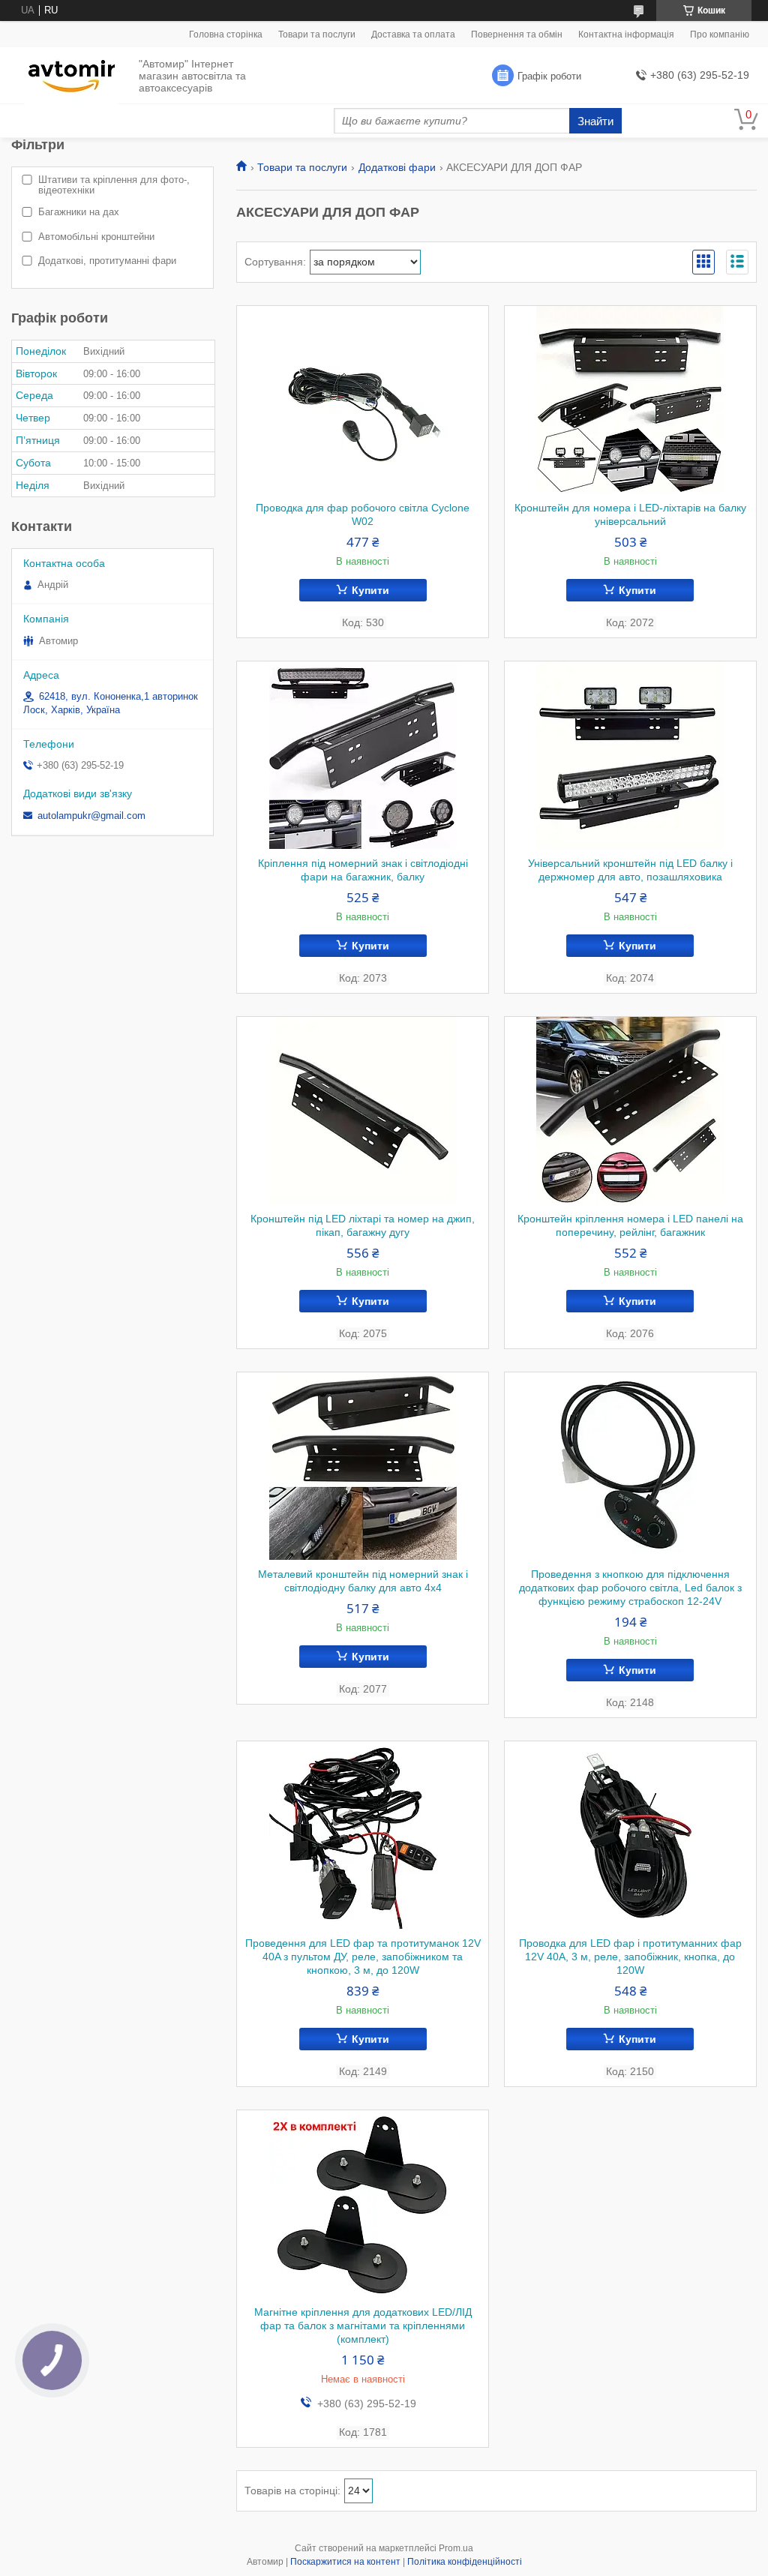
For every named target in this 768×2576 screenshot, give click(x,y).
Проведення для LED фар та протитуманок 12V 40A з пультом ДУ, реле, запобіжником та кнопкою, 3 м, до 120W (363, 1957)
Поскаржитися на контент (345, 2562)
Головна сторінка (226, 34)
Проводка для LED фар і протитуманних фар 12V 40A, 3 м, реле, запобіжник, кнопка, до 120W (630, 1957)
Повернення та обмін (517, 34)
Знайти (595, 121)
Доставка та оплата (413, 34)
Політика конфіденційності (465, 2562)
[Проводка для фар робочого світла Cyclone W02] (363, 400)
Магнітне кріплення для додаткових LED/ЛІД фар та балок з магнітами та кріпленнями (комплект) (363, 2326)
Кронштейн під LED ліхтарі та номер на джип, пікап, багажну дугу (363, 1225)
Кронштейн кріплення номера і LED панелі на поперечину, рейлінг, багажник (630, 1225)
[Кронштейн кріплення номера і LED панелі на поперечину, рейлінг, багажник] (630, 1111)
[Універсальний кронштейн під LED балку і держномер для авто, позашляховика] (630, 755)
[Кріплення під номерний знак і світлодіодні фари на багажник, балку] (363, 755)
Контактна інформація (626, 34)
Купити (370, 590)
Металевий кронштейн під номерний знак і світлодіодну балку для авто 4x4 (363, 1581)
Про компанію (720, 34)
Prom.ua (456, 2548)
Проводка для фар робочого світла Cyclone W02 (363, 514)
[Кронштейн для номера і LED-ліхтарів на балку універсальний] (630, 400)
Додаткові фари (397, 167)
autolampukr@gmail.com (91, 816)
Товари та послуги (317, 34)
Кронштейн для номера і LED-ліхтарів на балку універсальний (630, 514)
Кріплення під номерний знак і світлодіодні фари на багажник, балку (363, 870)
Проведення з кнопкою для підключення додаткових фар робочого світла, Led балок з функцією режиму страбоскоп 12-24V (630, 1588)
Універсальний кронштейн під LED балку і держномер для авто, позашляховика (630, 870)
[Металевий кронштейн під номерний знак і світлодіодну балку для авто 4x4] (363, 1466)
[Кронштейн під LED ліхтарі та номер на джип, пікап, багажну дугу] (363, 1111)
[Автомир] (72, 76)
